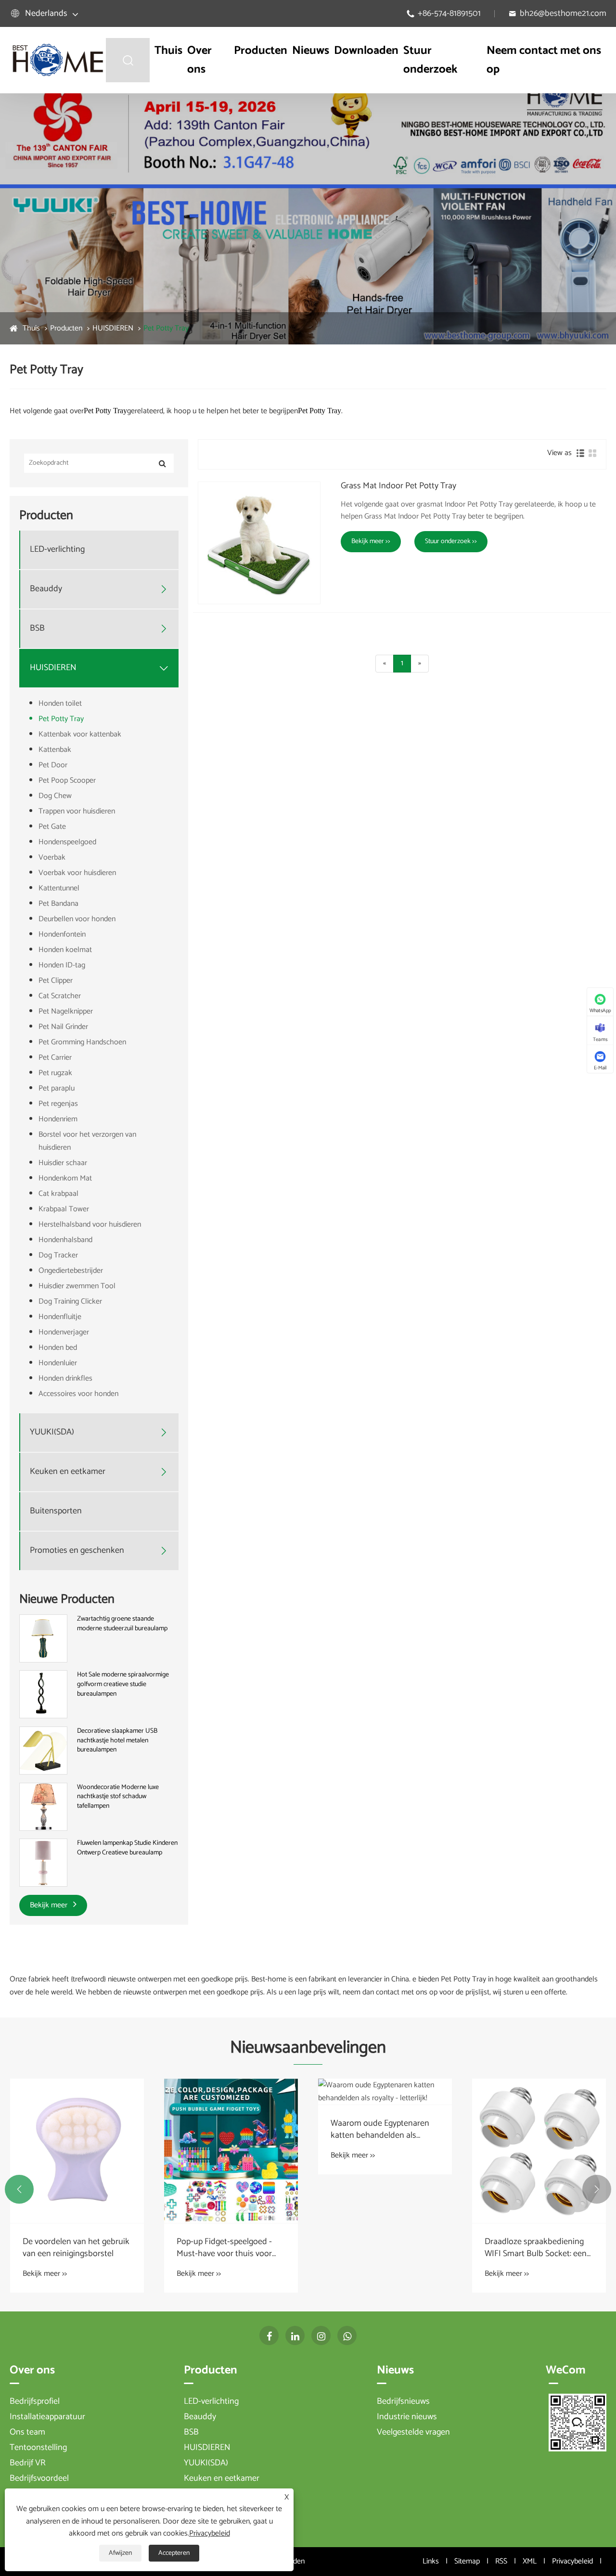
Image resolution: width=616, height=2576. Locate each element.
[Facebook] (269, 2335)
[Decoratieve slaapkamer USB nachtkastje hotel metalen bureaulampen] (43, 1750)
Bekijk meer (50, 1905)
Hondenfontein (62, 934)
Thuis (168, 51)
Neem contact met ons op (544, 60)
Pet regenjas (58, 1104)
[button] (19, 2189)
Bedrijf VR (28, 2463)
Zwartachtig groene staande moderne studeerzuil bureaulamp (122, 1624)
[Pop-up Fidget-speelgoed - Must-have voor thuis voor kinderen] (231, 2151)
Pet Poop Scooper (67, 780)
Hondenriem (58, 1119)
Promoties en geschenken (77, 1551)
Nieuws (311, 51)
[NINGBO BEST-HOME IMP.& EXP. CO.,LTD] (58, 60)
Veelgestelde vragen (413, 2432)
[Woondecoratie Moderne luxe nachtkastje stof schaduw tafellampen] (43, 1807)
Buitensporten (56, 1511)
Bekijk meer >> (371, 541)
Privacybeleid (572, 2561)
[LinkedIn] (295, 2335)
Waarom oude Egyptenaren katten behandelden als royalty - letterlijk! (380, 2130)
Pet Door (53, 765)
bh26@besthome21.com (563, 13)
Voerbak (52, 857)
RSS (501, 2561)
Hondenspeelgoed (67, 842)
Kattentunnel (59, 888)
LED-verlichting (57, 550)
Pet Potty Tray (166, 328)
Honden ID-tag (62, 965)
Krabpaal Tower (64, 1209)
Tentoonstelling (38, 2448)
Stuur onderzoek (430, 60)
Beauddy (46, 589)
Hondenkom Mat (65, 1178)
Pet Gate (52, 827)
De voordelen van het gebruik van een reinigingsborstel (76, 2248)
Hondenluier (58, 1363)
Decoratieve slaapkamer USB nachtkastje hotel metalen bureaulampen (117, 1741)
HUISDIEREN (113, 328)
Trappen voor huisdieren (77, 811)
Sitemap (467, 2561)
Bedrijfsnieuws (403, 2401)
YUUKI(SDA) (52, 1432)
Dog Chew (55, 796)
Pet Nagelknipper (66, 1011)
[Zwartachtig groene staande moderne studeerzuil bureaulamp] (43, 1638)
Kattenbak (55, 750)
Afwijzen (120, 2553)
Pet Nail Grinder (63, 1027)
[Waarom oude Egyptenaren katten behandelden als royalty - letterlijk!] (385, 2092)
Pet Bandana (58, 904)
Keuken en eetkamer (68, 1472)
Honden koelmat (65, 950)
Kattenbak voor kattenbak (80, 734)
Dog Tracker (58, 1255)
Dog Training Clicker (70, 1301)
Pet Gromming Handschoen (82, 1042)
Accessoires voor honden (78, 1394)
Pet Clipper (56, 981)
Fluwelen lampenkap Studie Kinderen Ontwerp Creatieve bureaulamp (127, 1848)
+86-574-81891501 (449, 13)
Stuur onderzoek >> (451, 541)
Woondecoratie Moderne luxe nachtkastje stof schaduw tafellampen (118, 1797)
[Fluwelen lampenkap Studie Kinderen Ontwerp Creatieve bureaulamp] (43, 1863)
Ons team (27, 2432)
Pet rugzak (55, 1073)
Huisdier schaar (63, 1163)
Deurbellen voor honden (77, 919)
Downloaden (366, 51)
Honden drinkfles (65, 1378)
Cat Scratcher (60, 996)
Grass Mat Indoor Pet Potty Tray (398, 486)
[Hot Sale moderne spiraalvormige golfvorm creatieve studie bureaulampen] (43, 1694)
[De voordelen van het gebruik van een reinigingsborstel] (77, 2151)
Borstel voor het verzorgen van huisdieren (87, 1141)
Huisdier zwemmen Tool (77, 1286)
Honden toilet (60, 704)
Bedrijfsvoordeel (39, 2478)
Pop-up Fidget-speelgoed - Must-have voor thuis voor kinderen (224, 2248)
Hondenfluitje (60, 1317)
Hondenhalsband (65, 1240)
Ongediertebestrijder (71, 1271)
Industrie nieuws (407, 2417)
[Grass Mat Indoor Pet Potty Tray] (259, 543)
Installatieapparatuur (47, 2417)
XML (530, 2561)
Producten (261, 51)
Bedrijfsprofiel (35, 2401)
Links (431, 2561)
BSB (37, 628)
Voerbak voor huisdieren (77, 873)
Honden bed (58, 1348)
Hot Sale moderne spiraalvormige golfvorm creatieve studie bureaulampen (123, 1684)
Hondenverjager (64, 1332)
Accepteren (174, 2553)
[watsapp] (347, 2335)
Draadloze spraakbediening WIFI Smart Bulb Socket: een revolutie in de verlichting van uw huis (538, 2248)
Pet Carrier (55, 1058)
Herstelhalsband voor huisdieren (90, 1225)
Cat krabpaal (58, 1194)
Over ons (199, 60)
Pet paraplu (57, 1088)
